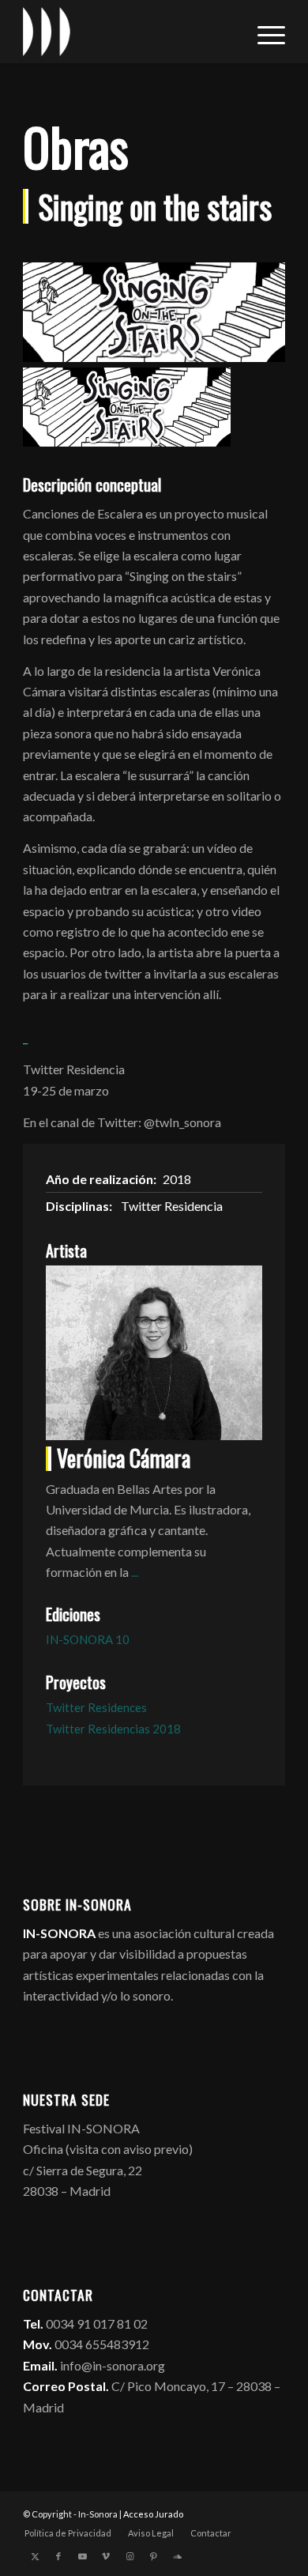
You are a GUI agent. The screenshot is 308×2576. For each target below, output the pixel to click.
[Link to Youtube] (82, 2556)
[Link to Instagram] (130, 2556)
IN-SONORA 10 (88, 1639)
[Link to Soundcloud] (177, 2556)
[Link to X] (35, 2556)
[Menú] (263, 32)
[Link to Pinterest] (153, 2556)
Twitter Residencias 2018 (113, 1729)
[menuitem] (263, 32)
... (135, 1572)
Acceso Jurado (153, 2514)
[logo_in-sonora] (128, 32)
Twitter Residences (96, 1707)
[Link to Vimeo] (106, 2556)
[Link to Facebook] (58, 2556)
